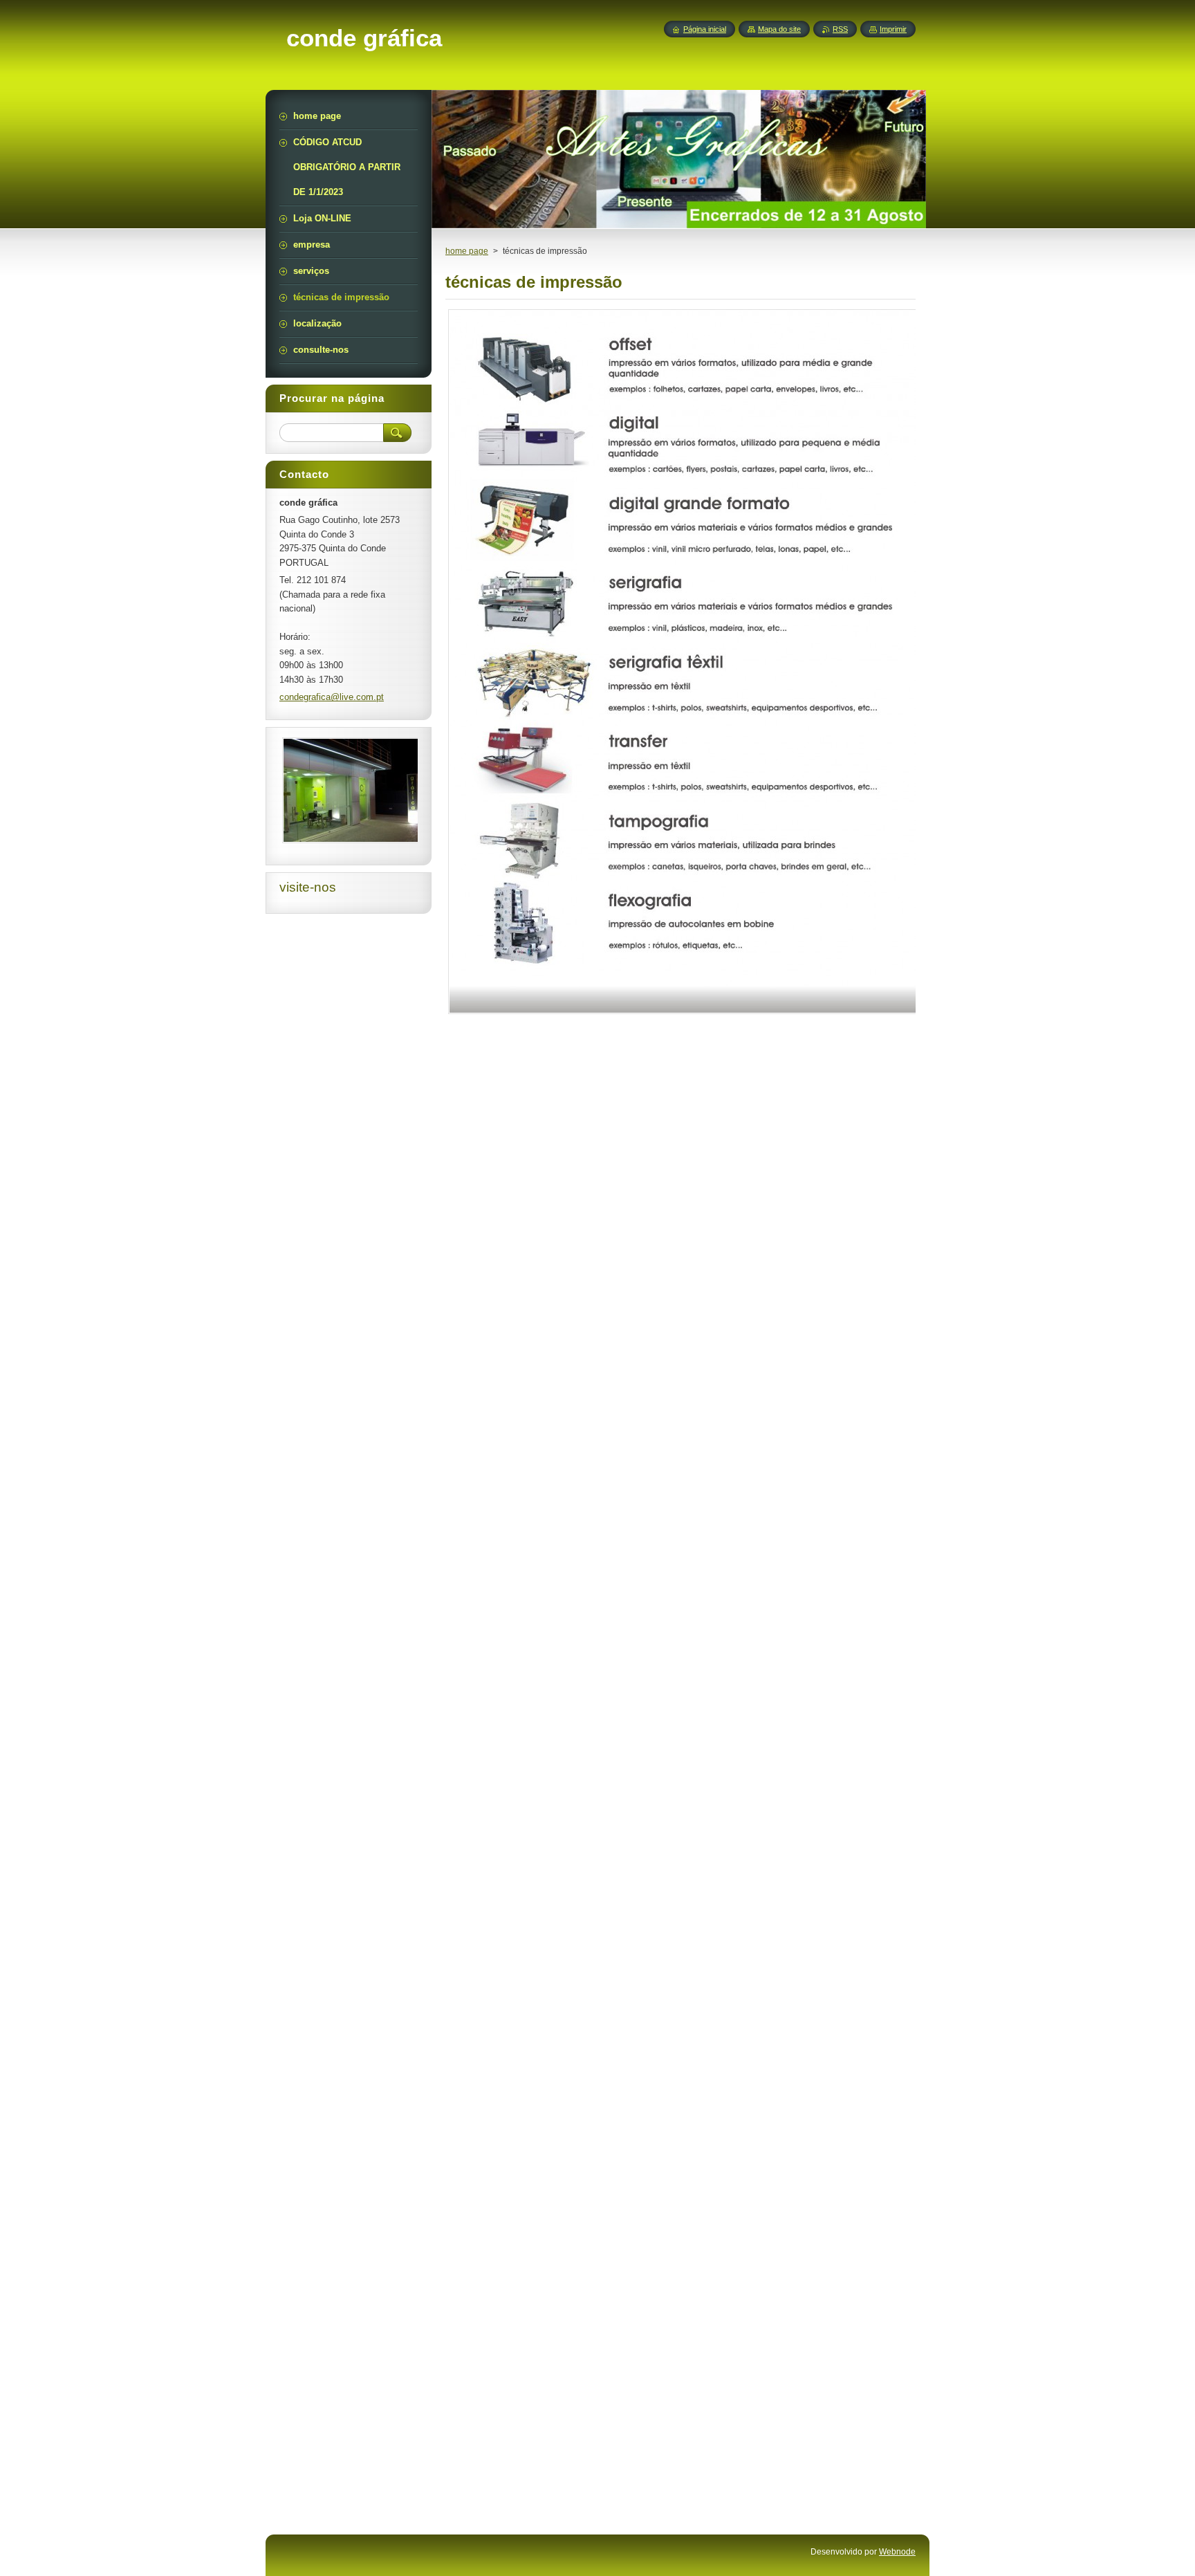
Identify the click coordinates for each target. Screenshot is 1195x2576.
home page (467, 251)
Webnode (897, 2552)
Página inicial (705, 29)
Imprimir (893, 29)
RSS (840, 29)
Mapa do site (779, 29)
